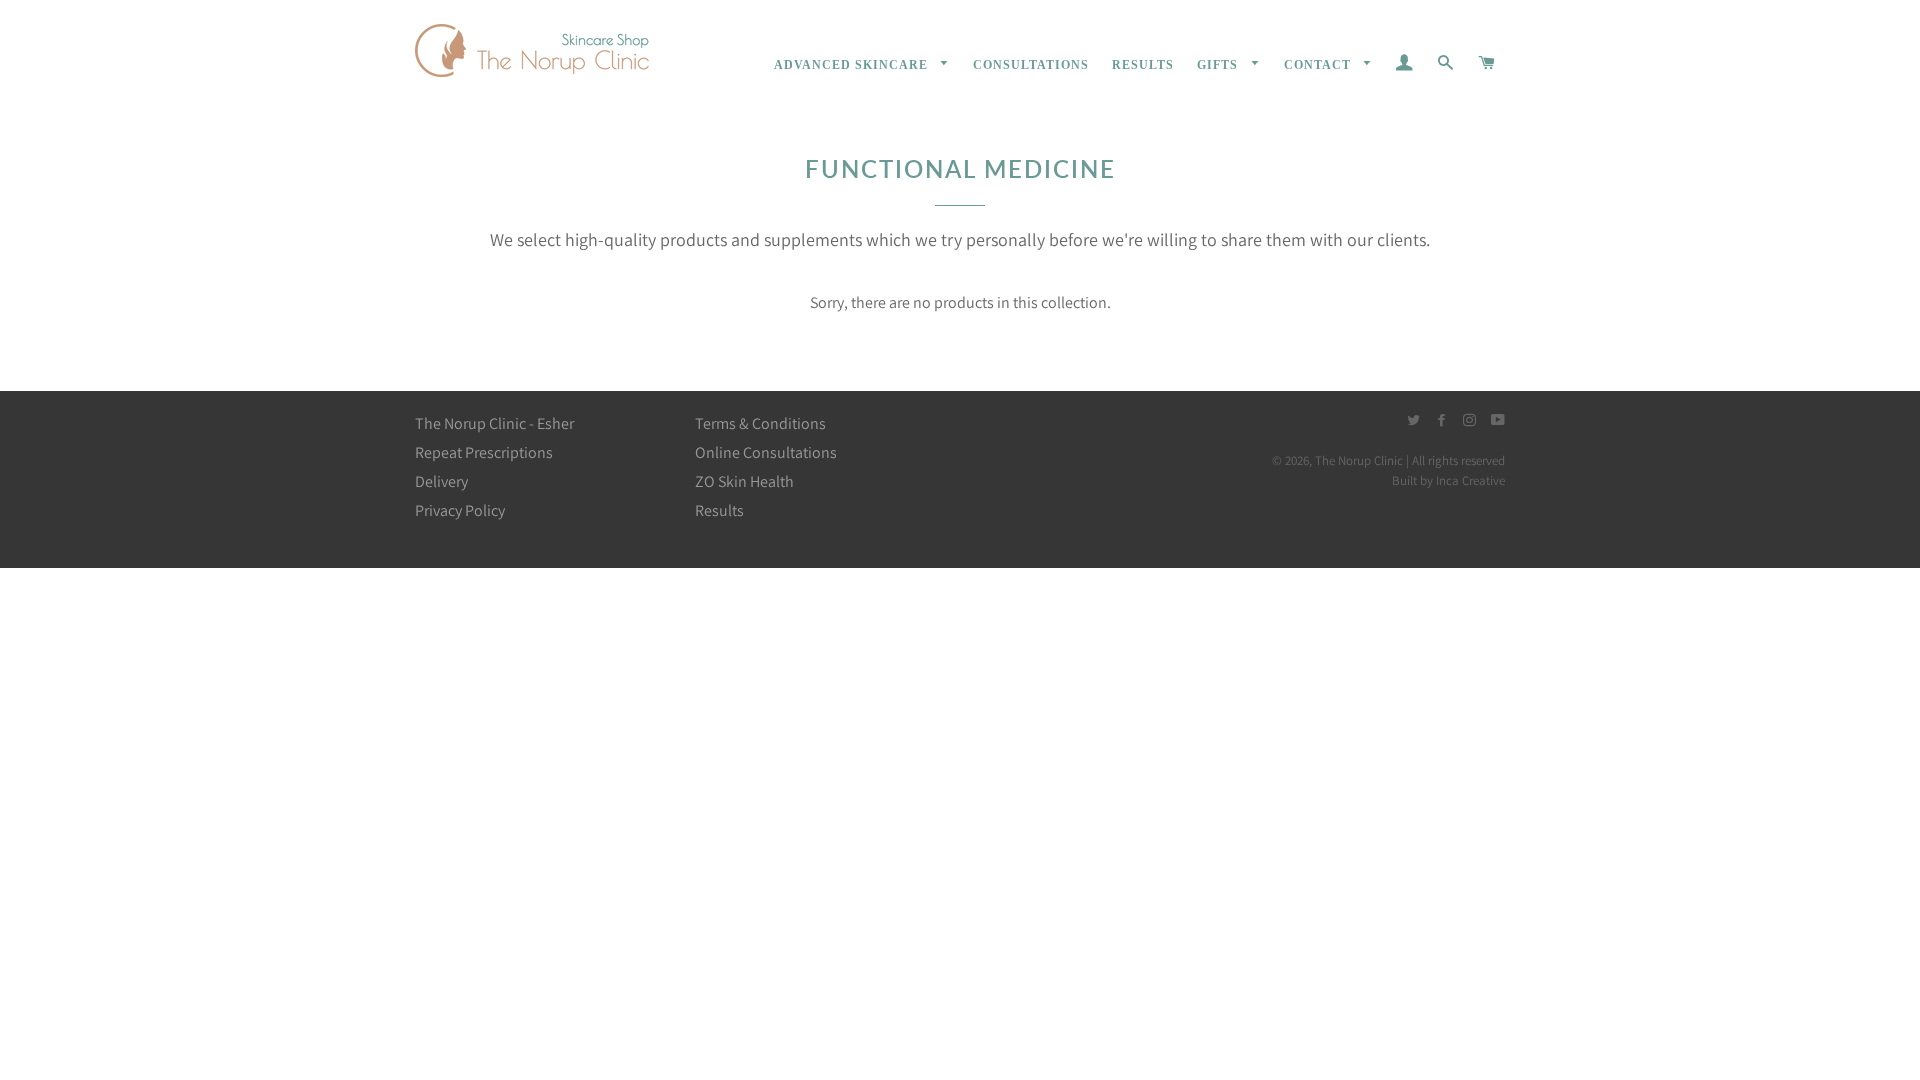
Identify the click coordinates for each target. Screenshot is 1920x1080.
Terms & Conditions (760, 423)
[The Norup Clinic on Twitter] (1415, 420)
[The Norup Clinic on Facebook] (1441, 420)
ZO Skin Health (744, 481)
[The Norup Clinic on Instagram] (1471, 420)
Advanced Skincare (853, 65)
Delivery (441, 481)
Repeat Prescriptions (484, 452)
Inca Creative (1470, 480)
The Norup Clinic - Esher (494, 423)
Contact (1319, 65)
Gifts (1219, 65)
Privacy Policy (460, 510)
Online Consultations (766, 452)
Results (1143, 65)
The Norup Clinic (1359, 460)
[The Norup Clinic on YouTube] (1498, 420)
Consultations (1031, 65)
